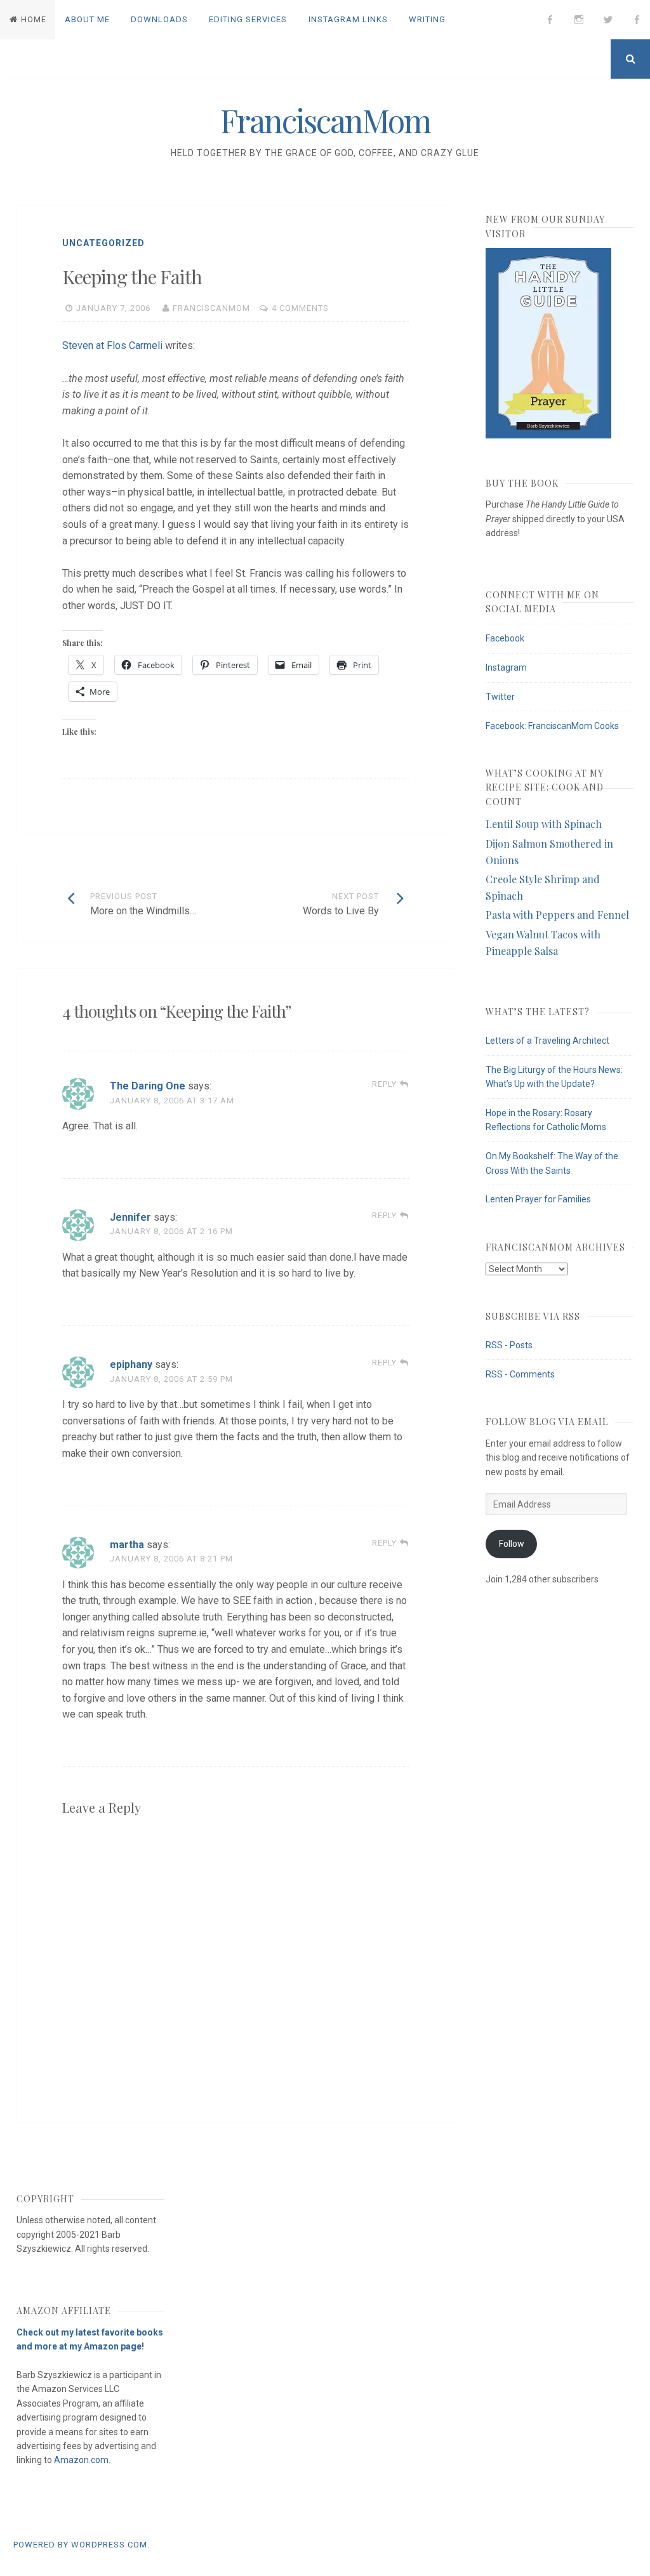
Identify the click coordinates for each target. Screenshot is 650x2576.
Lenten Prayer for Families (538, 1199)
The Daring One (148, 1086)
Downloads (159, 19)
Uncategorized (103, 243)
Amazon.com (81, 2460)
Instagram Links (348, 19)
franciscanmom (211, 308)
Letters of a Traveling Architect (547, 1041)
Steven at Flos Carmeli (112, 345)
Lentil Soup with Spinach (544, 824)
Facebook (505, 638)
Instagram (506, 667)
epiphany (131, 1364)
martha (127, 1545)
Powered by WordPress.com (80, 2545)
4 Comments (300, 308)
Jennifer (130, 1217)
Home (34, 19)
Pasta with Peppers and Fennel (557, 915)
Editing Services (248, 19)
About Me (87, 19)
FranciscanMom (325, 120)
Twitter (500, 697)
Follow (512, 1544)
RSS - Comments (520, 1374)
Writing (427, 19)
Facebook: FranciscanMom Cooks (552, 726)
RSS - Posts (509, 1345)
